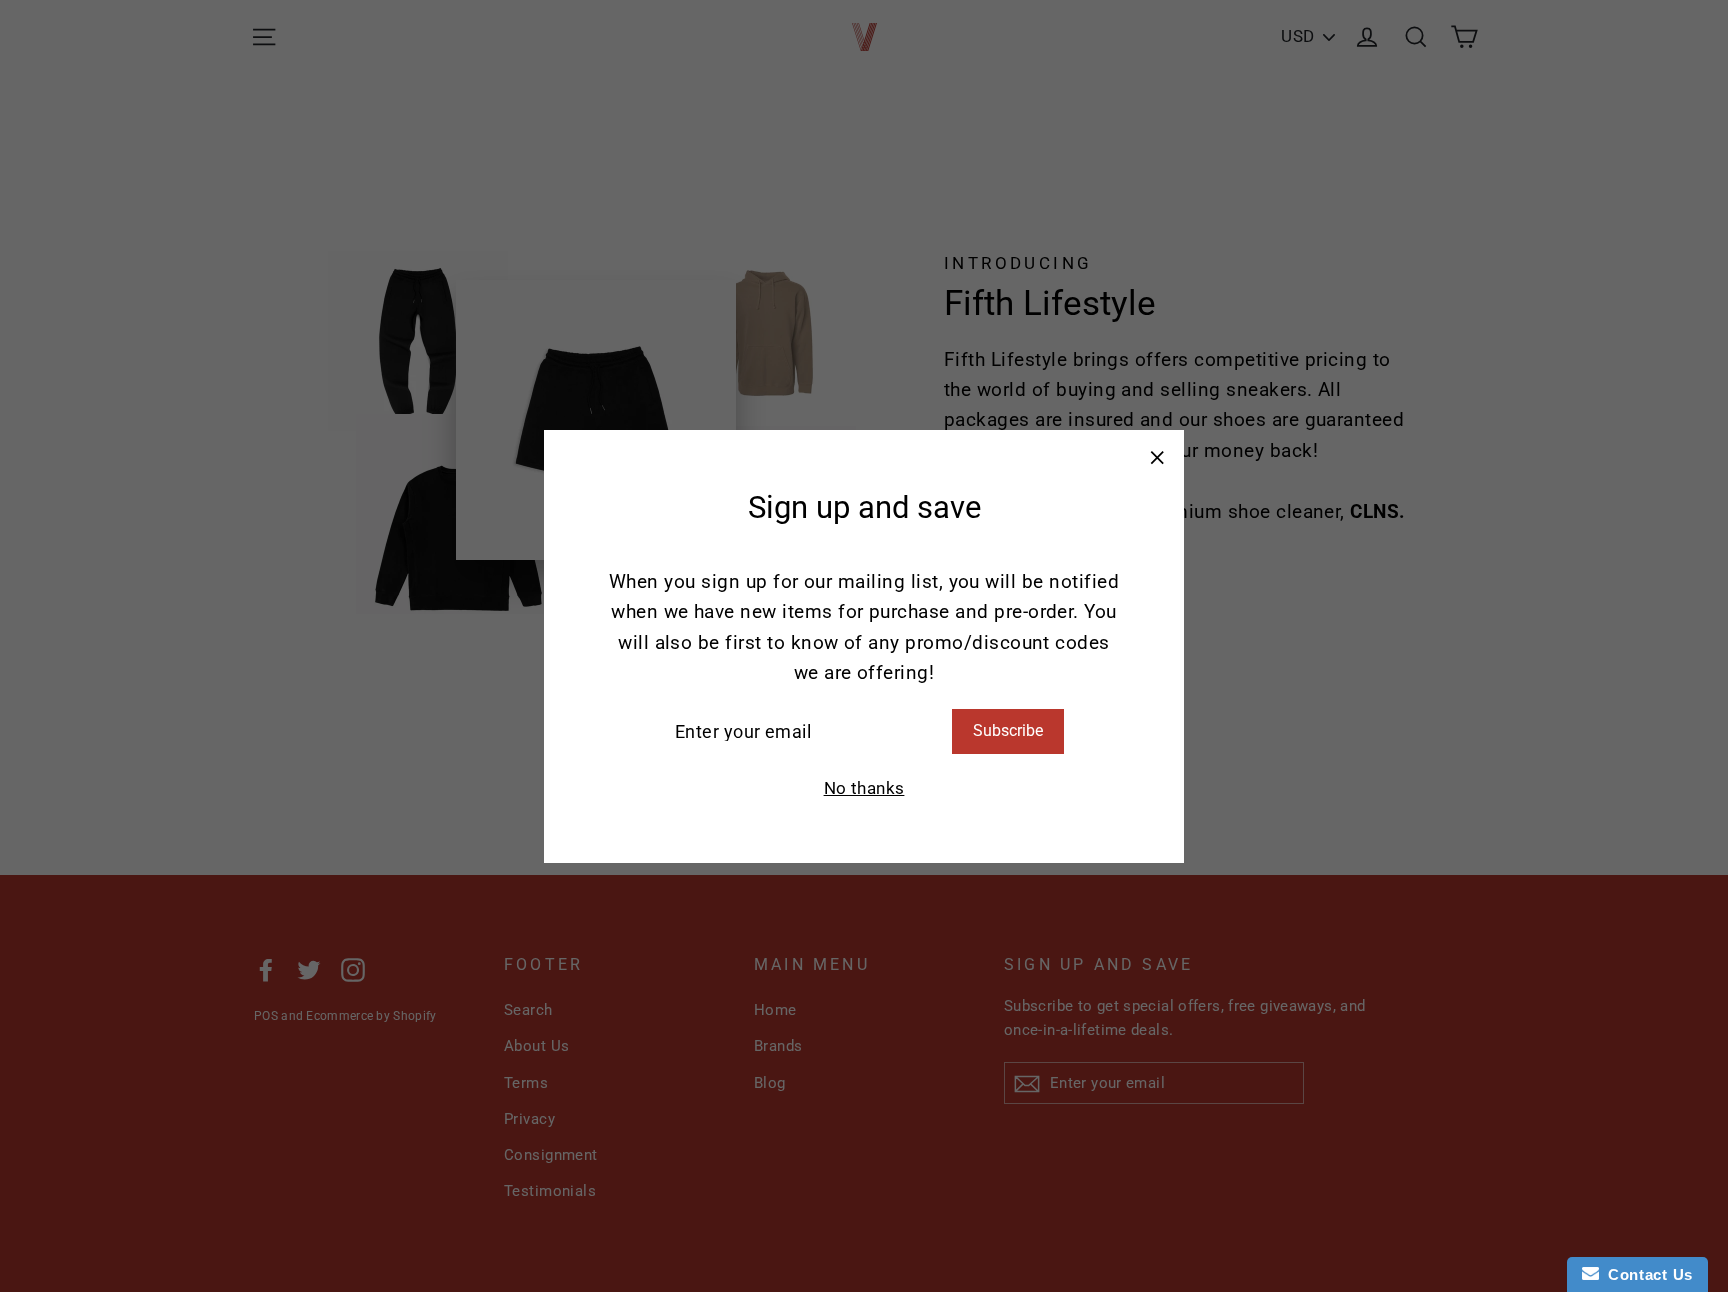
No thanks (864, 787)
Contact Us (1646, 1274)
